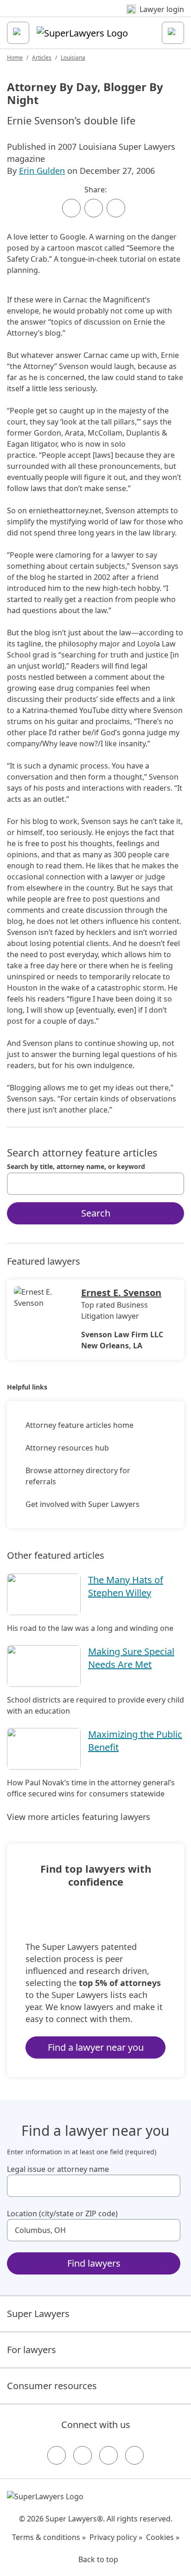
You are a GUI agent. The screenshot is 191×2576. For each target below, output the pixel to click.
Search (96, 1213)
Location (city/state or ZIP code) (62, 2213)
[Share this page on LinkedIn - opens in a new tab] (116, 208)
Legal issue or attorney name (58, 2169)
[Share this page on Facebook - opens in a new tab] (71, 208)
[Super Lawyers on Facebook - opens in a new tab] (57, 2455)
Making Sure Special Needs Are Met (131, 1658)
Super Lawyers (38, 2314)
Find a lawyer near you (96, 2047)
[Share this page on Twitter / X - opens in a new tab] (94, 208)
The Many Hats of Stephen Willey (126, 1586)
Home (15, 58)
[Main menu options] (18, 33)
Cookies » (163, 2537)
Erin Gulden (42, 171)
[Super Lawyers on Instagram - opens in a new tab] (83, 2455)
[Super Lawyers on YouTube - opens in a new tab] (108, 2455)
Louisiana (73, 58)
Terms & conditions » (49, 2537)
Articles (42, 58)
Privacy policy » (116, 2537)
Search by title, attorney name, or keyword (76, 1167)
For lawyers (32, 2350)
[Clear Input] (173, 1184)
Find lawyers (94, 2263)
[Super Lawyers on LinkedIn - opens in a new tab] (134, 2455)
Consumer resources (52, 2386)
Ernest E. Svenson (121, 1293)
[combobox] (95, 1184)
